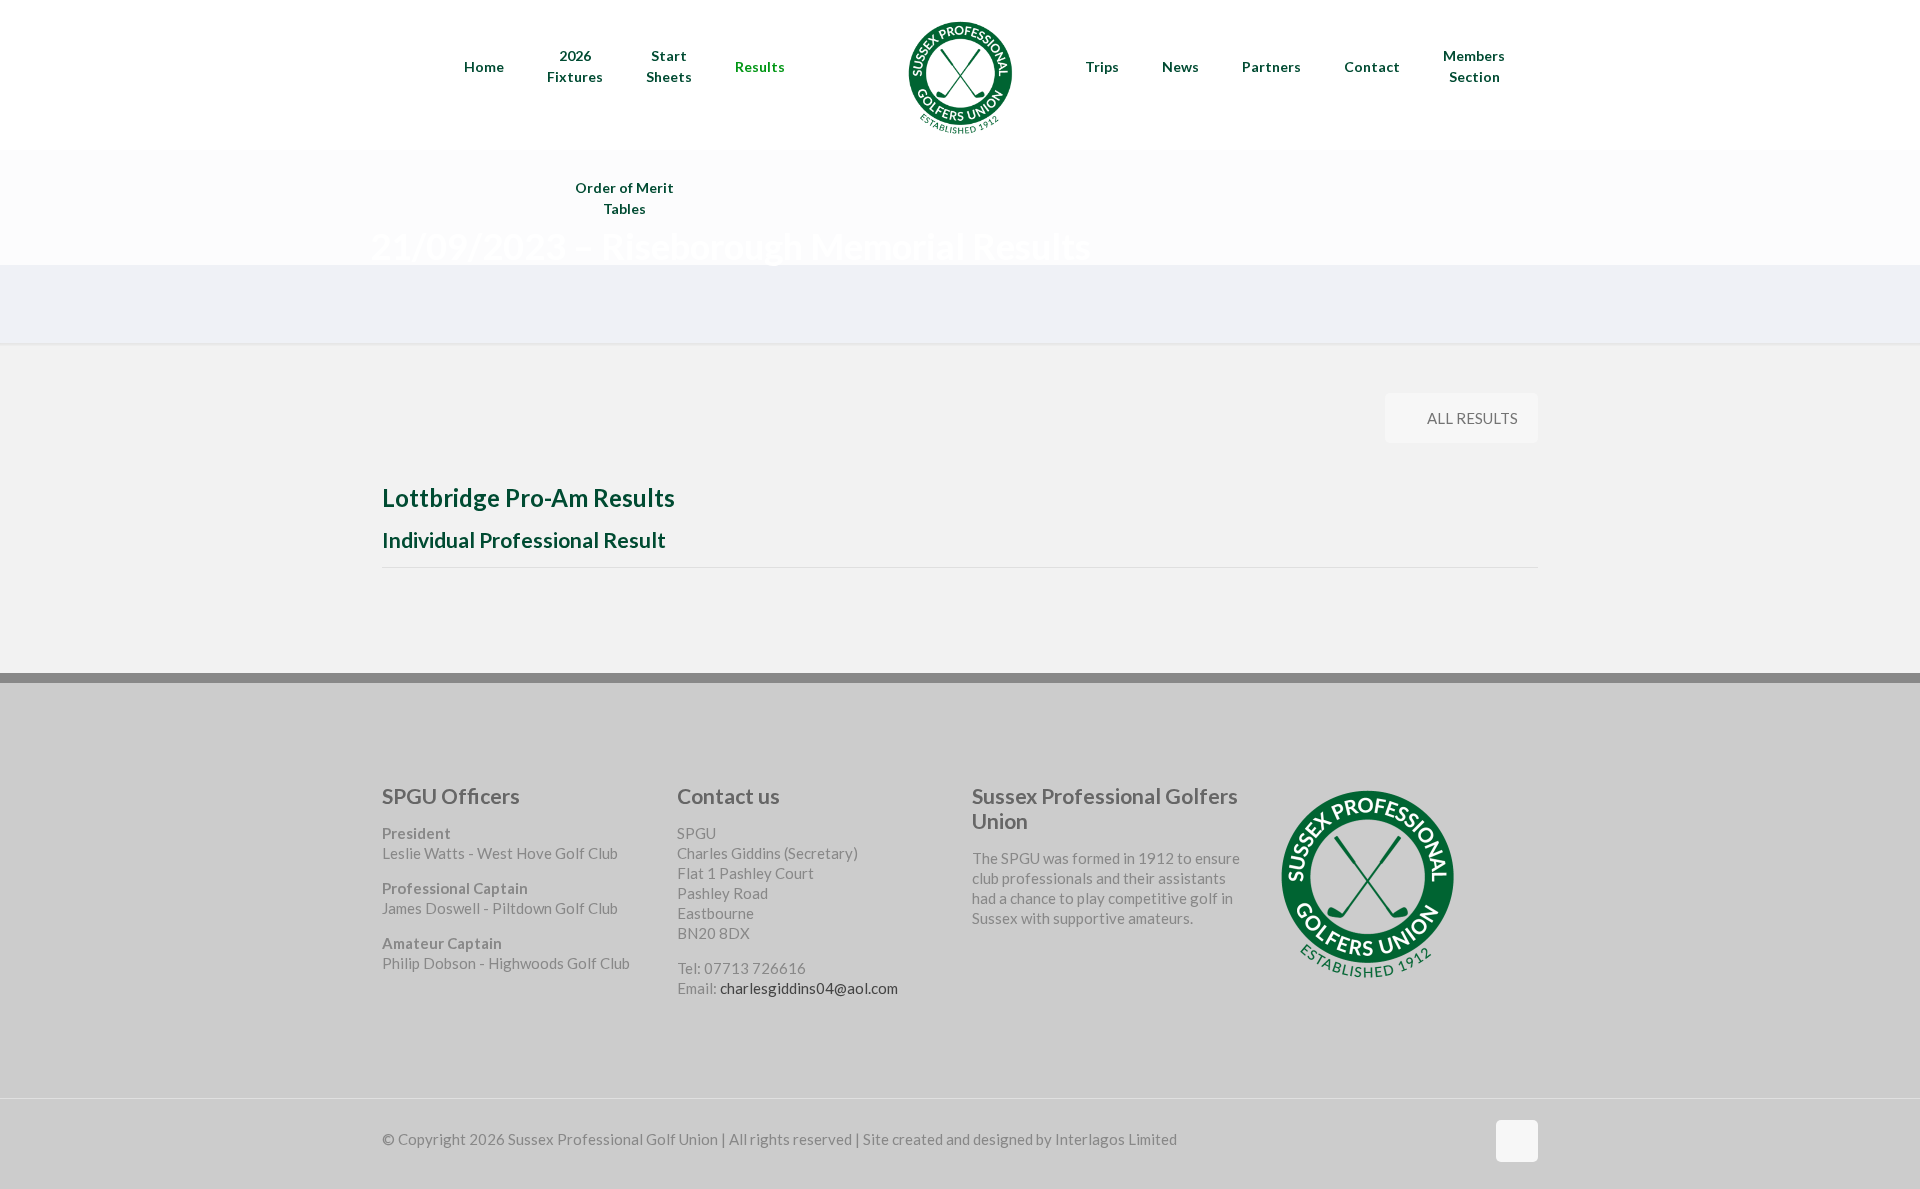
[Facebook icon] (1468, 1139)
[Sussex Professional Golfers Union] (959, 75)
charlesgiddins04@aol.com (809, 988)
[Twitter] (979, 973)
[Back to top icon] (1517, 1141)
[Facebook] (979, 953)
